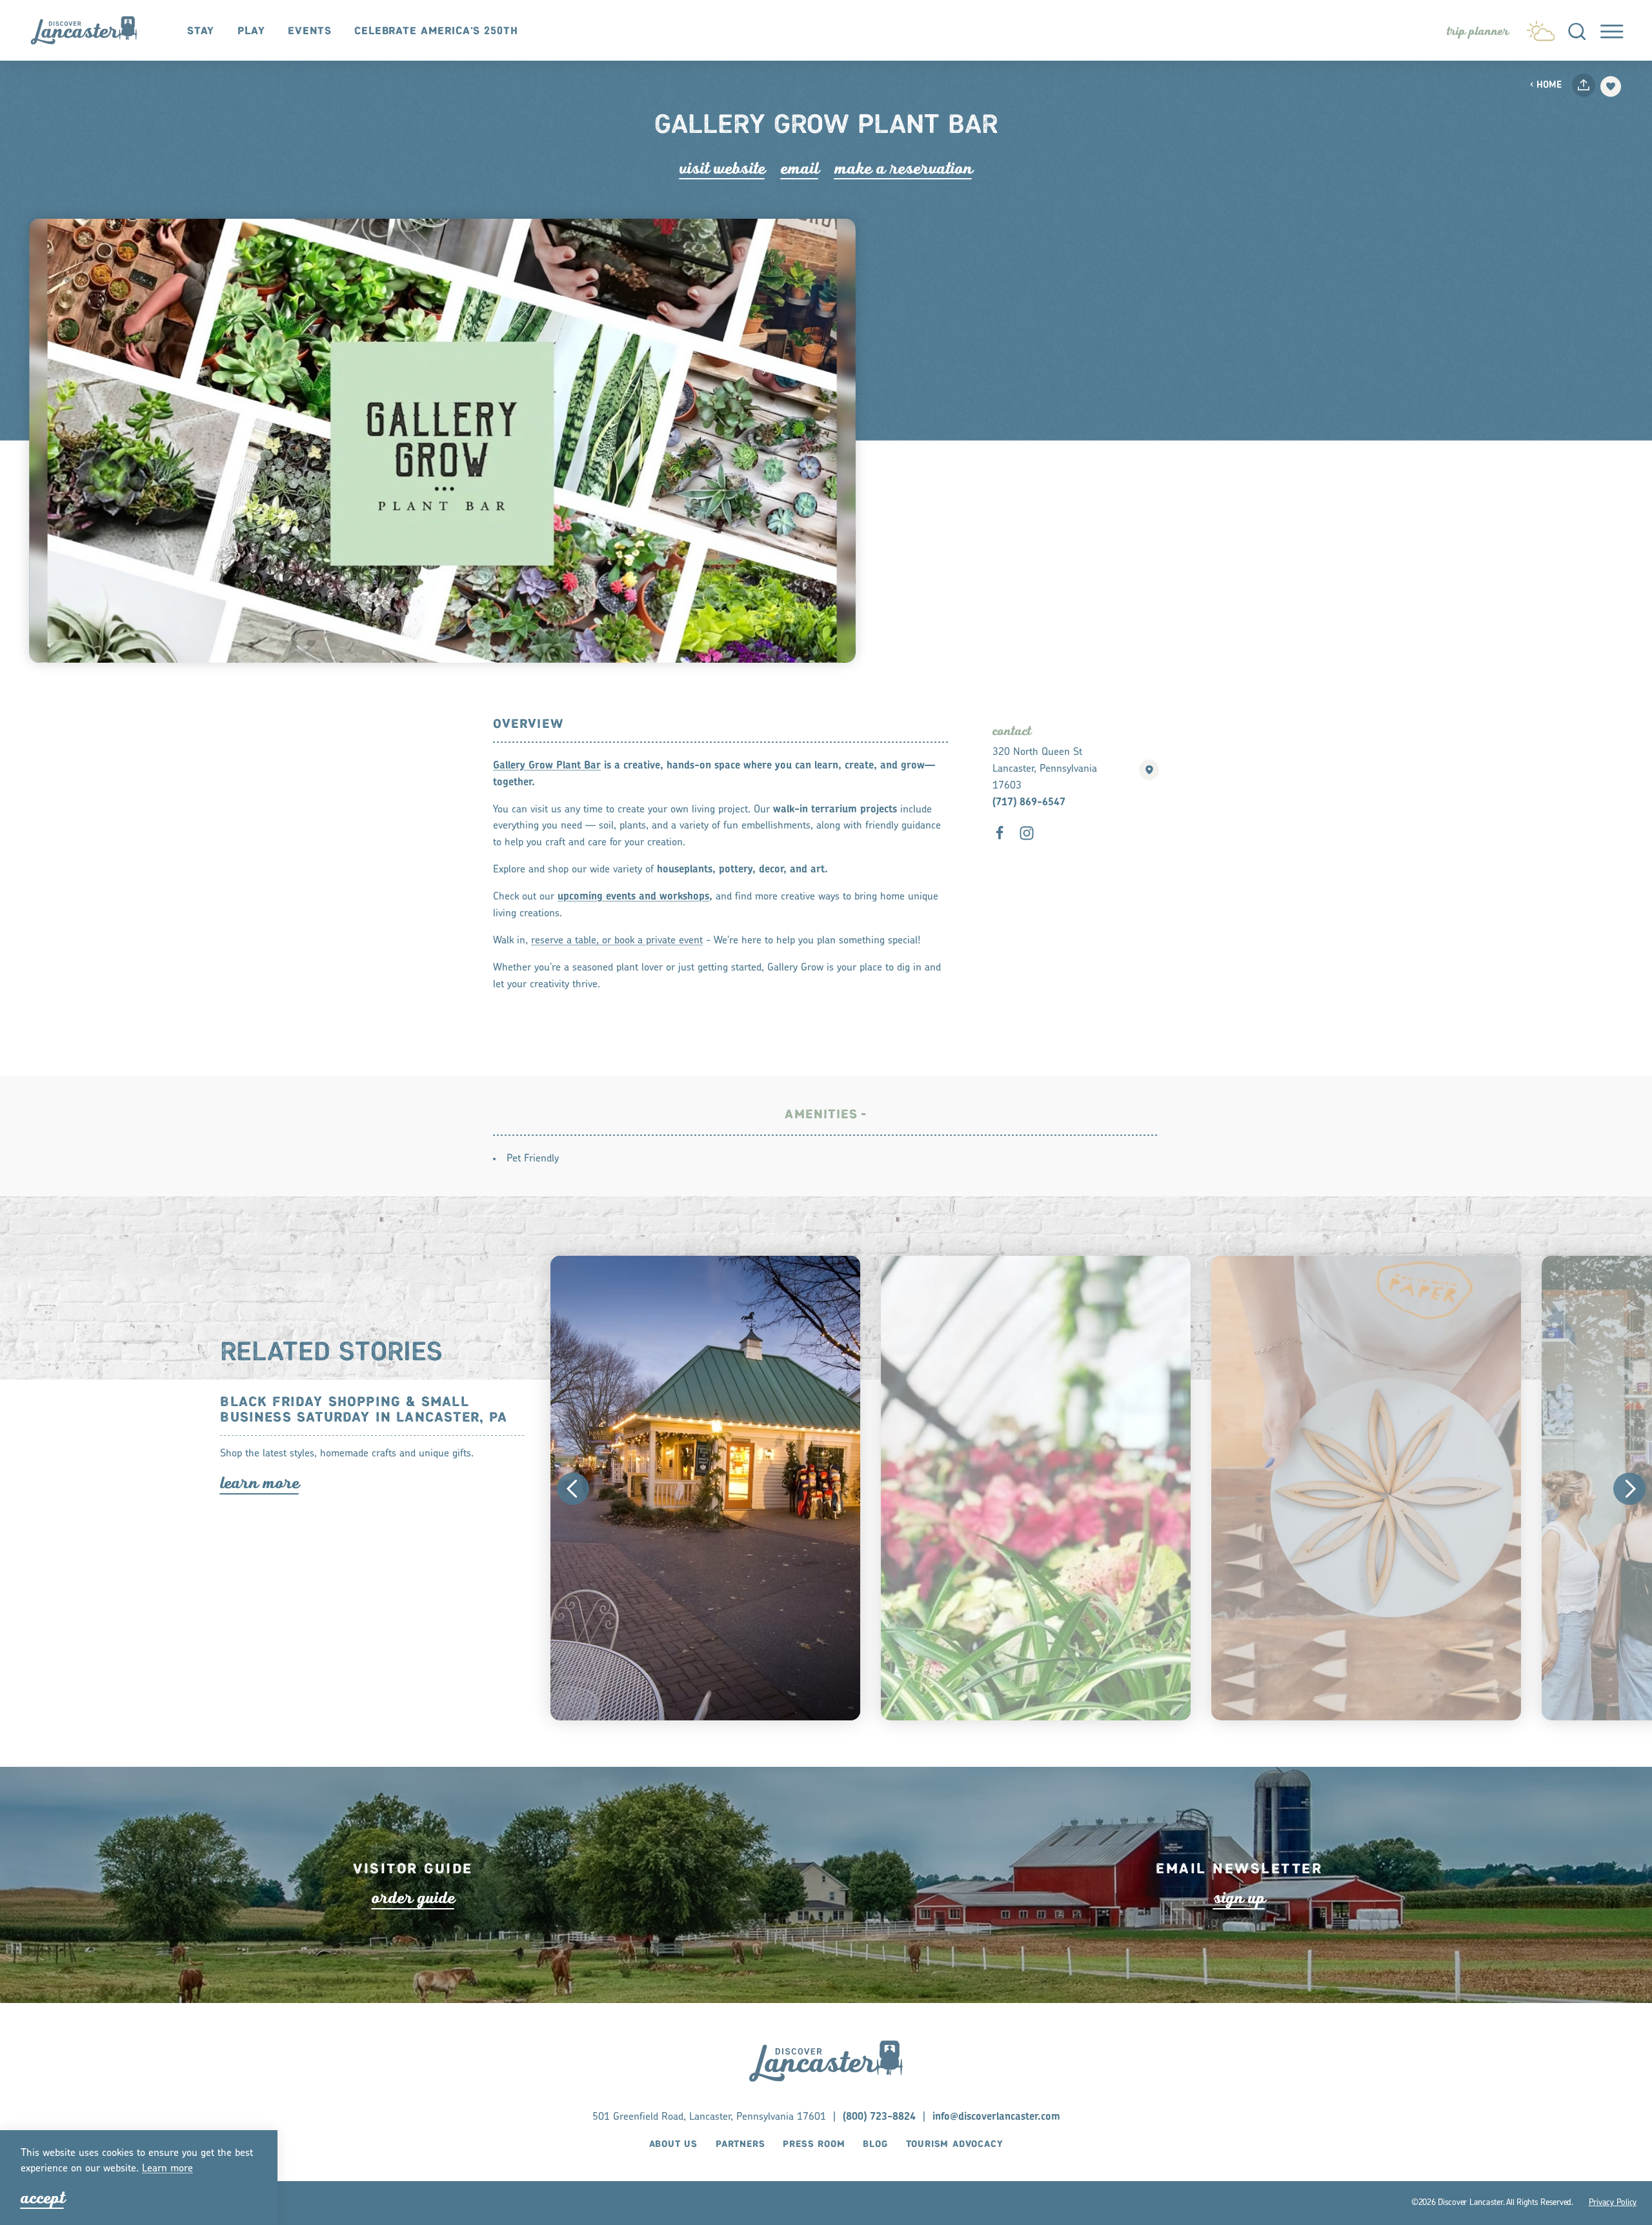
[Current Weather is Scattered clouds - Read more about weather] (1541, 28)
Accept (43, 2198)
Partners (740, 2144)
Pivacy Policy (1613, 2203)
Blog (875, 2144)
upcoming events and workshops (633, 897)
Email (800, 168)
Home (1549, 86)
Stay (201, 31)
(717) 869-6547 (1029, 803)
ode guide (413, 1898)
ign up (1239, 1898)
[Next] (1629, 1489)
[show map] (1149, 770)
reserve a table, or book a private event (617, 941)
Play (251, 31)
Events (310, 31)
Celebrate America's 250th (436, 31)
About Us (673, 2144)
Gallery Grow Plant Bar (547, 766)
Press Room (814, 2144)
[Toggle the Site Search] (1577, 30)
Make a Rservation (903, 168)
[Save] (1611, 86)
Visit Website (722, 168)
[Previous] (573, 1489)
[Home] (91, 31)
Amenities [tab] (821, 1115)
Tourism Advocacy (955, 2144)
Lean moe (167, 2169)
